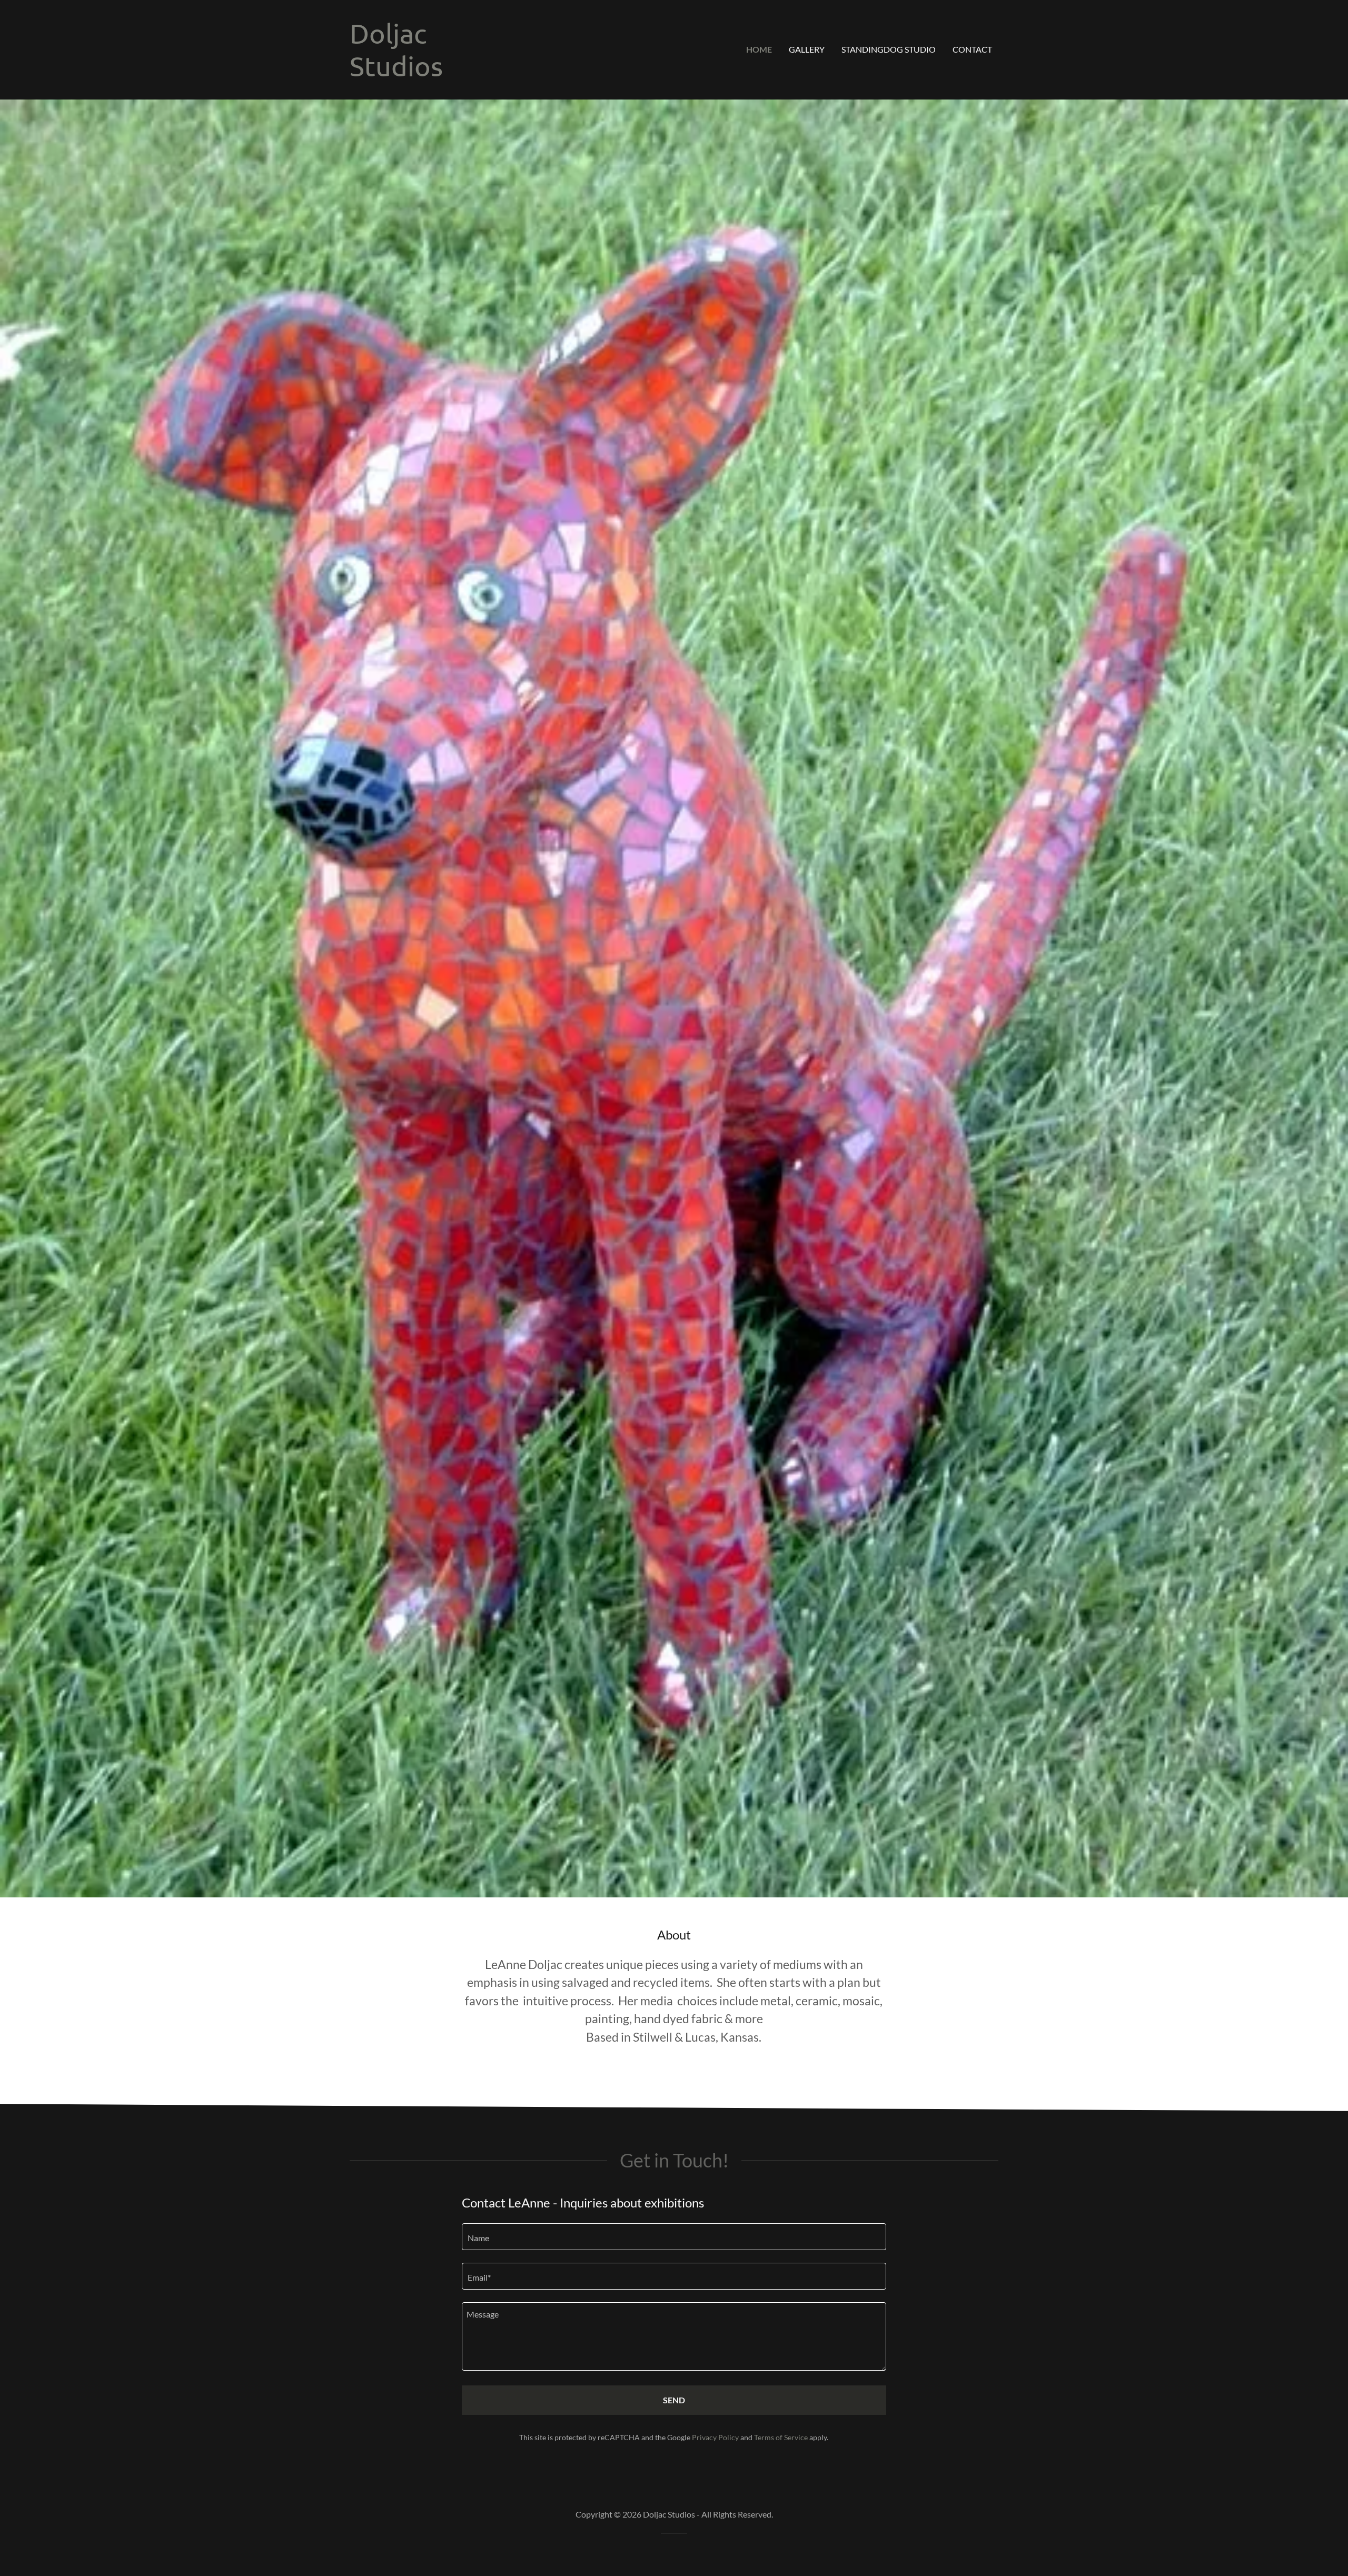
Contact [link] (972, 49)
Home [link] (759, 49)
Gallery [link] (807, 49)
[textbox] (674, 2237)
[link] (396, 73)
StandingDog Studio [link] (889, 49)
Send (674, 2400)
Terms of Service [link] (781, 2437)
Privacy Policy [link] (715, 2437)
